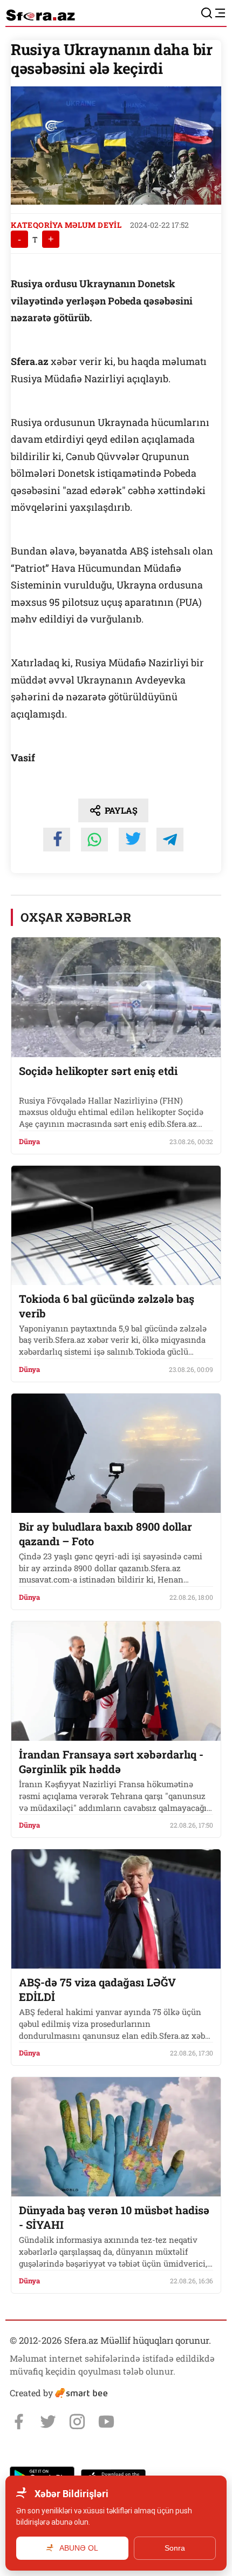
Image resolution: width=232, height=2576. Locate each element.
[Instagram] (77, 2422)
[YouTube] (106, 2422)
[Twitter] (48, 2422)
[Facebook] (19, 2422)
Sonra (175, 2548)
